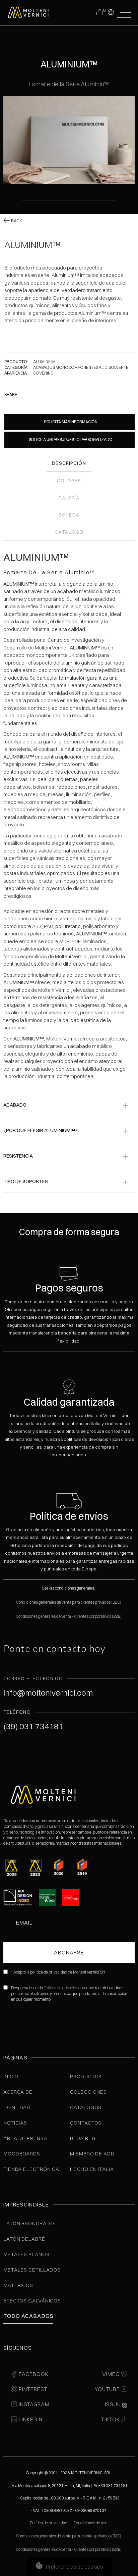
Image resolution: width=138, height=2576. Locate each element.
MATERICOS (18, 2285)
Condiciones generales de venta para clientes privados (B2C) (69, 1602)
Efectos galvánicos (32, 2301)
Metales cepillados (32, 2270)
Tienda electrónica (31, 2169)
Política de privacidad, (63, 1988)
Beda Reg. (83, 2138)
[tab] (69, 464)
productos (86, 2076)
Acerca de (18, 2092)
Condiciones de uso (90, 2523)
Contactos (86, 2123)
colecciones (88, 2092)
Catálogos (86, 2107)
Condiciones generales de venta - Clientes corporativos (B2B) (69, 1616)
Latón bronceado (29, 2223)
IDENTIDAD (17, 2107)
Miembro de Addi (93, 2154)
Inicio (11, 2076)
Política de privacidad (49, 2523)
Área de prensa (25, 2138)
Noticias (15, 2123)
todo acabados (28, 2316)
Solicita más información (71, 422)
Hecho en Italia (92, 2169)
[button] (111, 12)
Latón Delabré (24, 2239)
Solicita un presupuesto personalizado (71, 440)
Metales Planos (26, 2254)
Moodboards (22, 2154)
